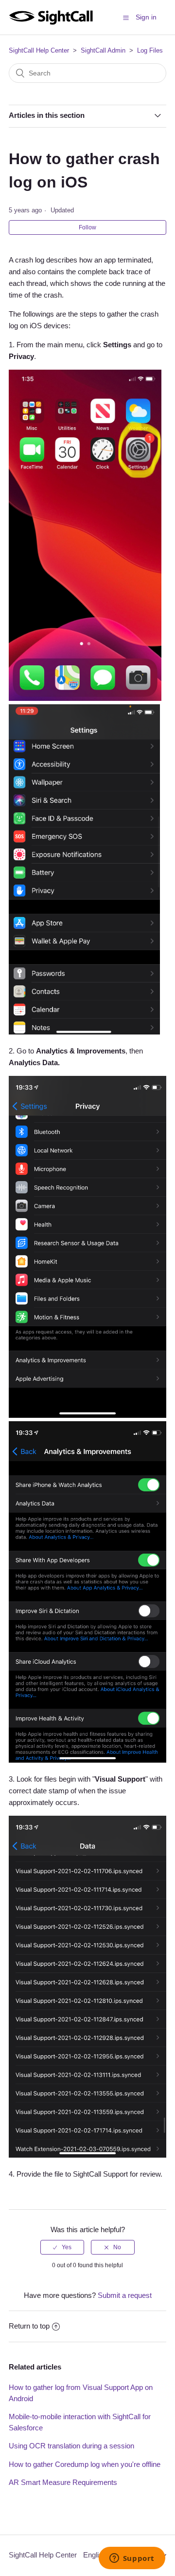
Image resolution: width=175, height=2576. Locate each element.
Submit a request (125, 2295)
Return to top (29, 2326)
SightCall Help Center (39, 50)
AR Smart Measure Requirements (63, 2482)
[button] (126, 18)
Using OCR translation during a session (71, 2446)
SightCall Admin (103, 50)
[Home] (51, 22)
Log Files (150, 50)
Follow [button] (87, 227)
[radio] (62, 2247)
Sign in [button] (146, 17)
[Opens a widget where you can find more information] (132, 2559)
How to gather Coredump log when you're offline (85, 2464)
